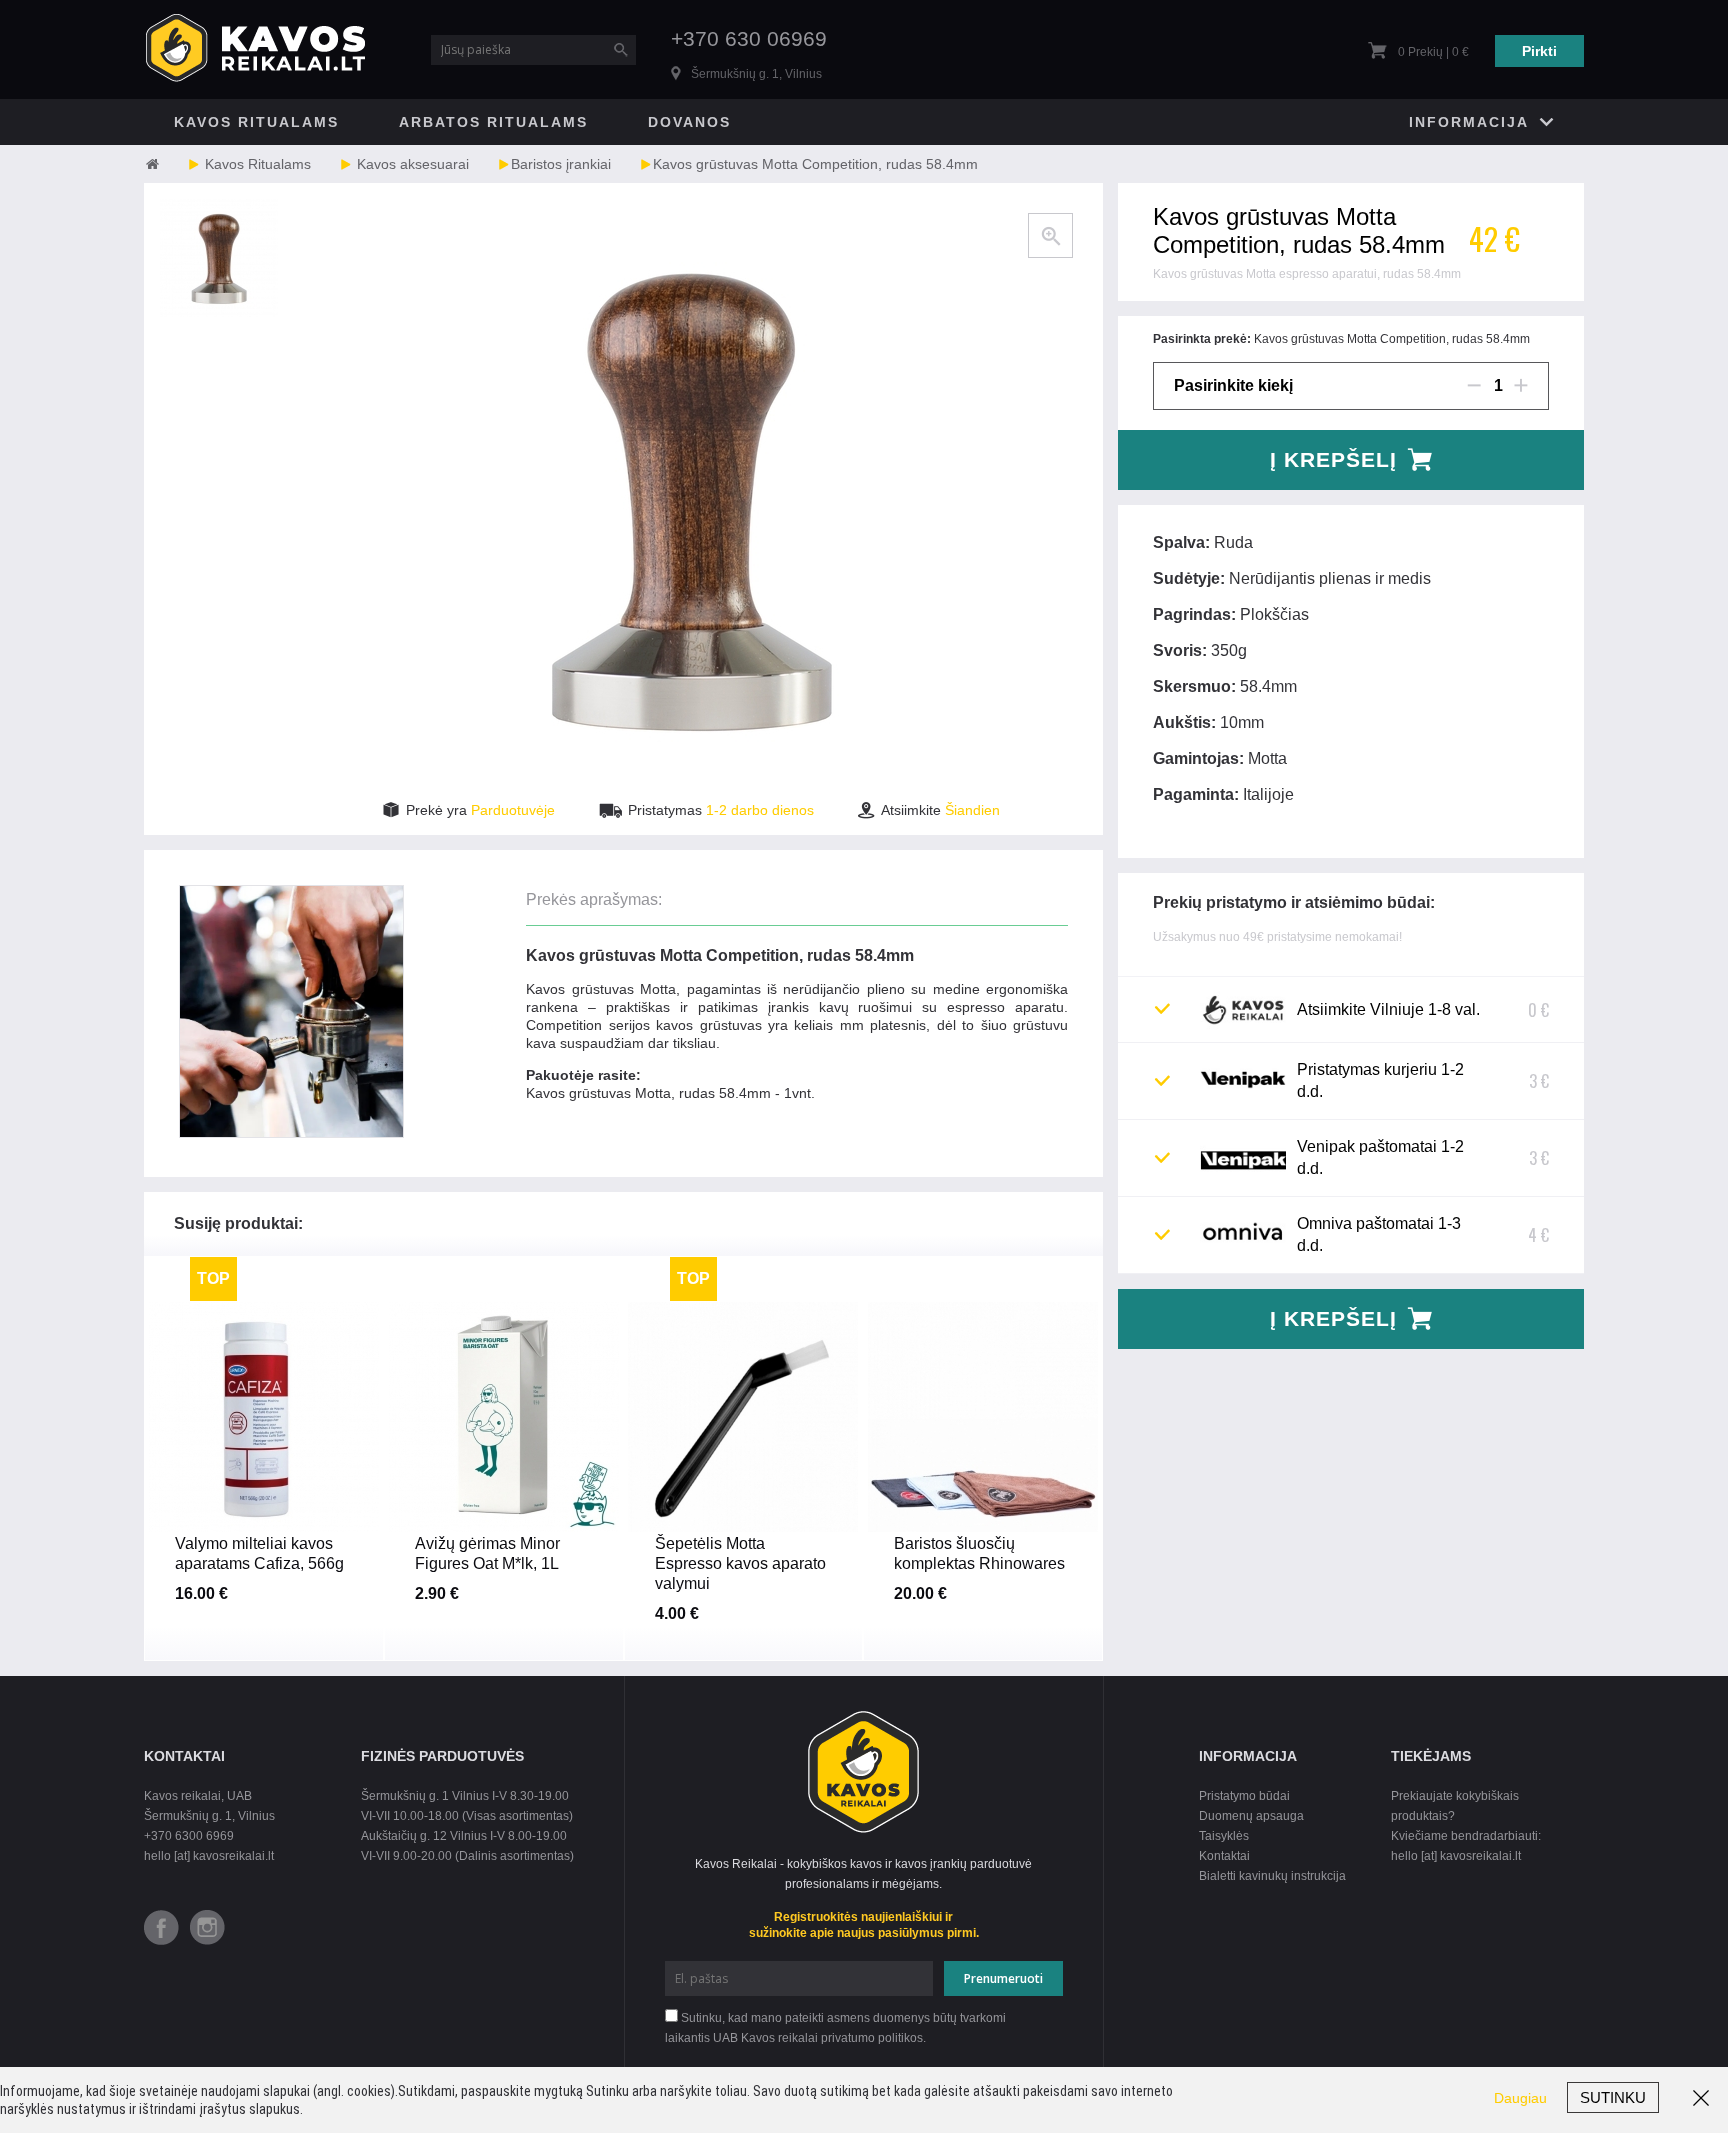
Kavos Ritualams (256, 122)
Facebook (161, 1927)
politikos (900, 2038)
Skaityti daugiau (263, 1559)
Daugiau (1520, 2098)
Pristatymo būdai (1244, 1796)
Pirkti (1539, 51)
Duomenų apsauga (1251, 1816)
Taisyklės (1224, 1836)
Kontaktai (1224, 1856)
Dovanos (689, 122)
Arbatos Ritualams (493, 122)
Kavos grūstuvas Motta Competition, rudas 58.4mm (815, 164)
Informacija (1469, 122)
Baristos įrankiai (561, 164)
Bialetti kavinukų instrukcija (1272, 1876)
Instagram (207, 1927)
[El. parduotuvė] (171, 164)
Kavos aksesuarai (413, 164)
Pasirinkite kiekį (1233, 385)
